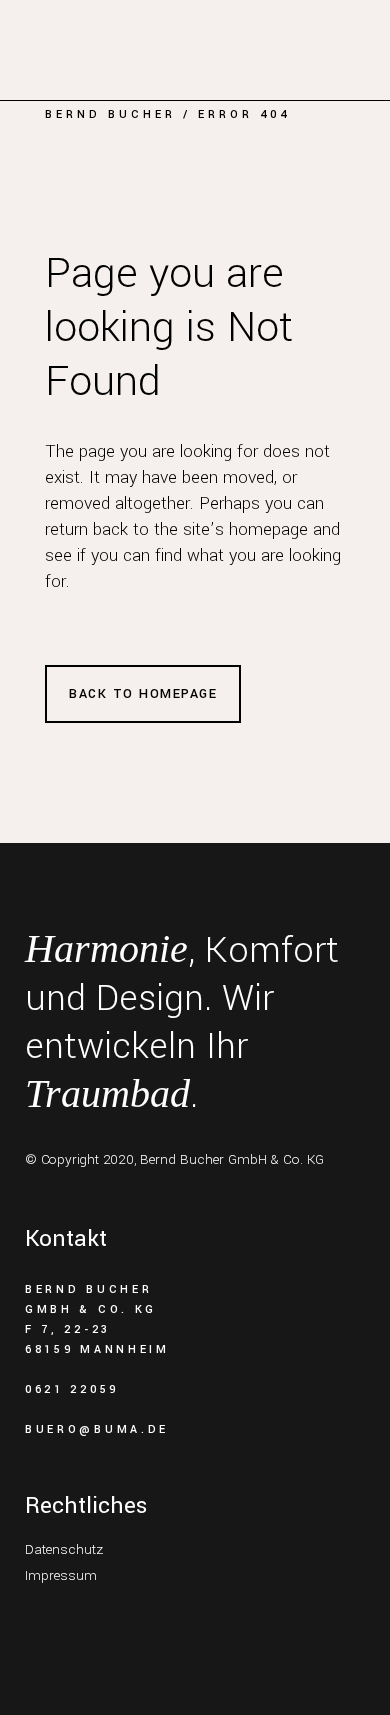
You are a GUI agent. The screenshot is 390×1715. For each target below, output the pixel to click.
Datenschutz (64, 1549)
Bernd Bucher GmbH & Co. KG (232, 1159)
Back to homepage (143, 694)
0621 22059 (72, 1389)
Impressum (61, 1575)
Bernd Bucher (110, 114)
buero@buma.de (97, 1429)
